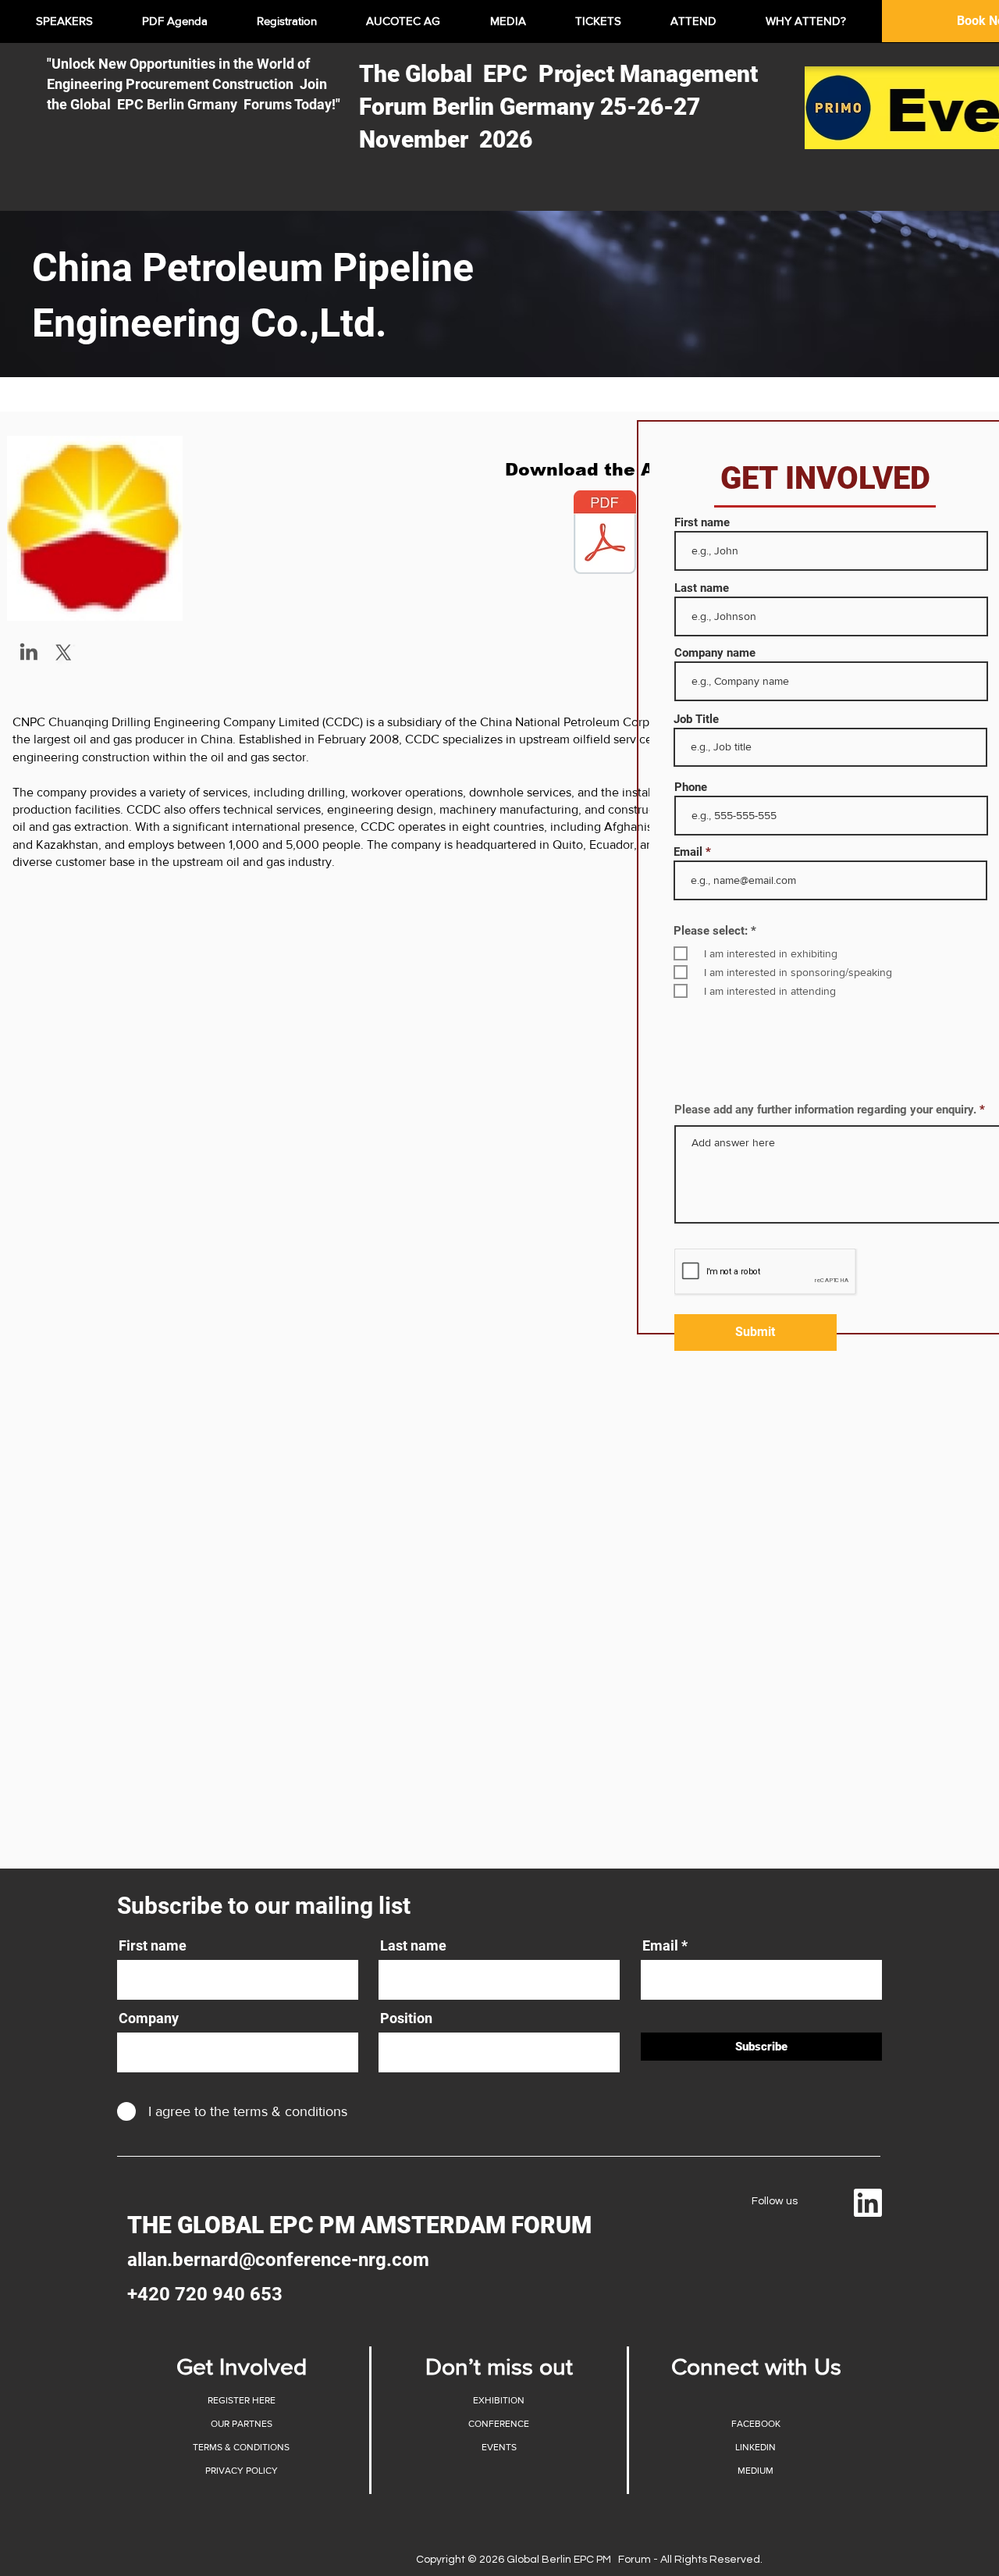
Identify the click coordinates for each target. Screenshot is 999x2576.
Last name (702, 588)
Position (406, 2018)
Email (688, 852)
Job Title (696, 720)
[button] (241, 2400)
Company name (715, 653)
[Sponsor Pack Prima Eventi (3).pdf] (605, 534)
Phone (691, 787)
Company (149, 2018)
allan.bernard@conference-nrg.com (278, 2260)
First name (702, 523)
